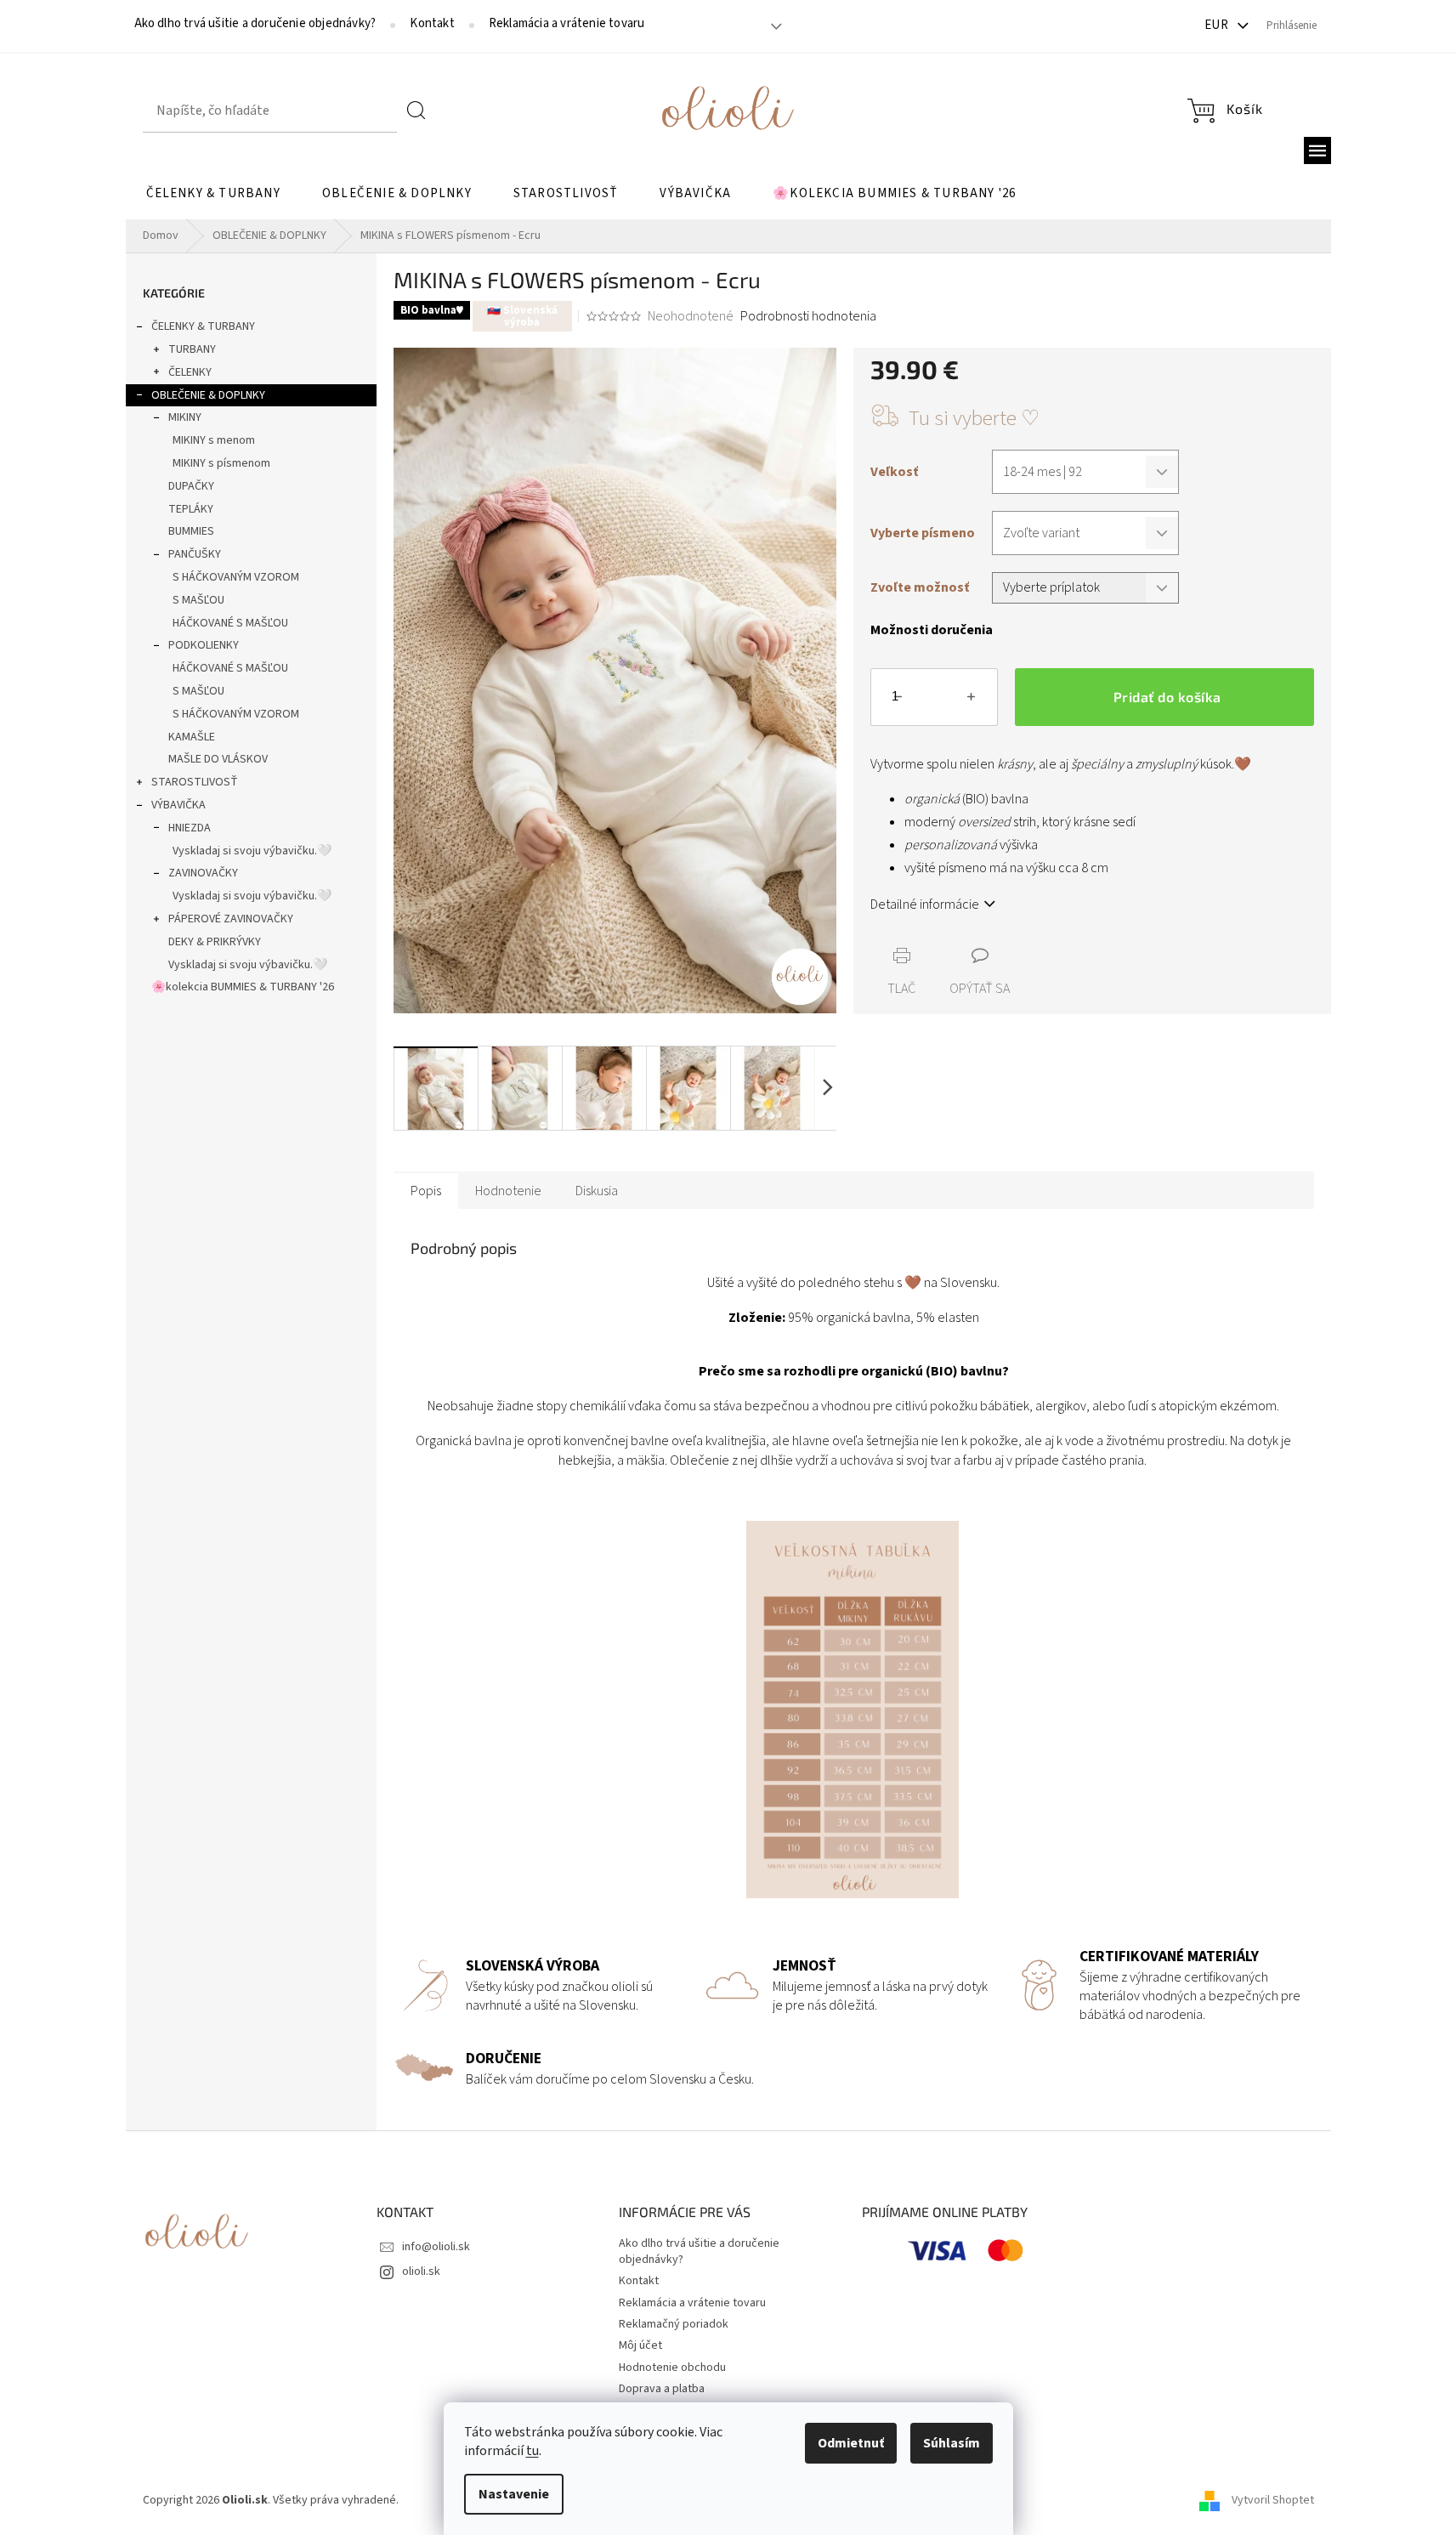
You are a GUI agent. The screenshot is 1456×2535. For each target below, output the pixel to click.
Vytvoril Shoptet (1273, 2500)
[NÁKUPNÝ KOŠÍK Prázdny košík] (1225, 111)
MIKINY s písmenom (221, 463)
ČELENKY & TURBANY (203, 326)
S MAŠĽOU (198, 600)
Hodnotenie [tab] (508, 1191)
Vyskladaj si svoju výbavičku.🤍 (252, 851)
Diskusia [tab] (597, 1191)
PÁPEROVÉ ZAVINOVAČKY (231, 919)
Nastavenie (514, 2494)
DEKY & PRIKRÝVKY (215, 942)
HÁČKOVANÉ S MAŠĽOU (230, 623)
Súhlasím (952, 2443)
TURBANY (192, 349)
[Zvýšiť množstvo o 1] (971, 700)
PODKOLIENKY (204, 645)
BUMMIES (191, 531)
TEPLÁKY (191, 509)
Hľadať (416, 111)
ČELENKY (190, 372)
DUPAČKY (191, 486)
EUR (1218, 25)
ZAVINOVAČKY (203, 873)
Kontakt (432, 24)
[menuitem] (213, 194)
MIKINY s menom (214, 440)
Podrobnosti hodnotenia (808, 316)
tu (533, 2451)
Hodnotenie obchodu (672, 2368)
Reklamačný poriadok (674, 2324)
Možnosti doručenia (932, 630)
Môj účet (640, 2345)
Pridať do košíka (1167, 697)
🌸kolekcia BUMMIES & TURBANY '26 (243, 987)
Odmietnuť (851, 2443)
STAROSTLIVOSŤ (195, 782)
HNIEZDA (190, 828)
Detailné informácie (925, 905)
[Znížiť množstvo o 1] (898, 700)
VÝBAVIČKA (178, 805)
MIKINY (185, 417)
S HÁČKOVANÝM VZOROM (236, 577)
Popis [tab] (426, 1191)
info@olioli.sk (436, 2247)
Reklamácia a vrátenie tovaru (567, 24)
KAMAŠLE (192, 737)
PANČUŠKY (195, 554)
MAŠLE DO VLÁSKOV (218, 759)
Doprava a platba (662, 2389)
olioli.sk (421, 2271)
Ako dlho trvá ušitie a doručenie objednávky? (255, 24)
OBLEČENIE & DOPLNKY (208, 395)
